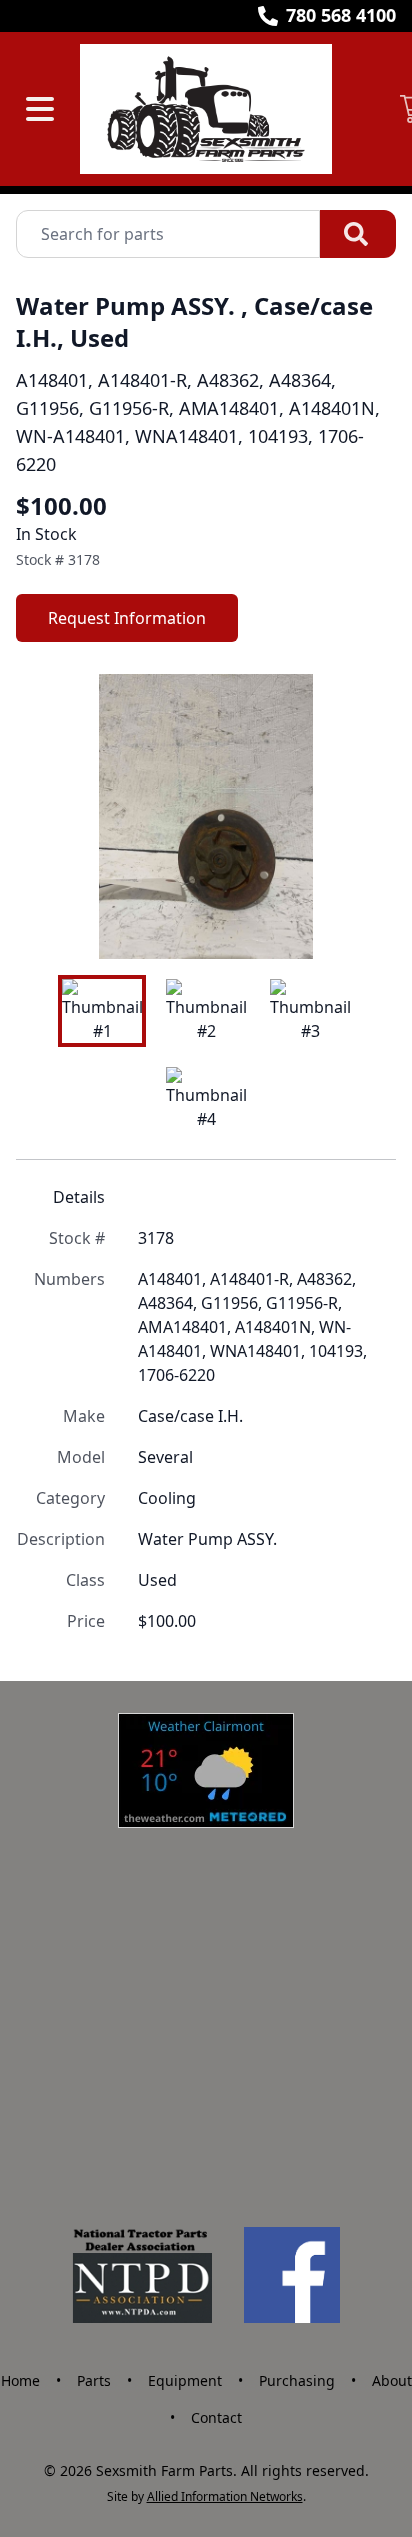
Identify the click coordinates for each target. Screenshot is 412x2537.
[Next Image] (364, 817)
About (392, 2380)
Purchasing (297, 2380)
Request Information (127, 618)
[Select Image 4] (206, 1099)
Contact (216, 2417)
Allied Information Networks (225, 2496)
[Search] (358, 234)
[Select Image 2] (206, 1011)
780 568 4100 (341, 15)
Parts (94, 2380)
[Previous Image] (48, 817)
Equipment (185, 2380)
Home (20, 2380)
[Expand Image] (360, 923)
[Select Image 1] (102, 1011)
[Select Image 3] (310, 1011)
